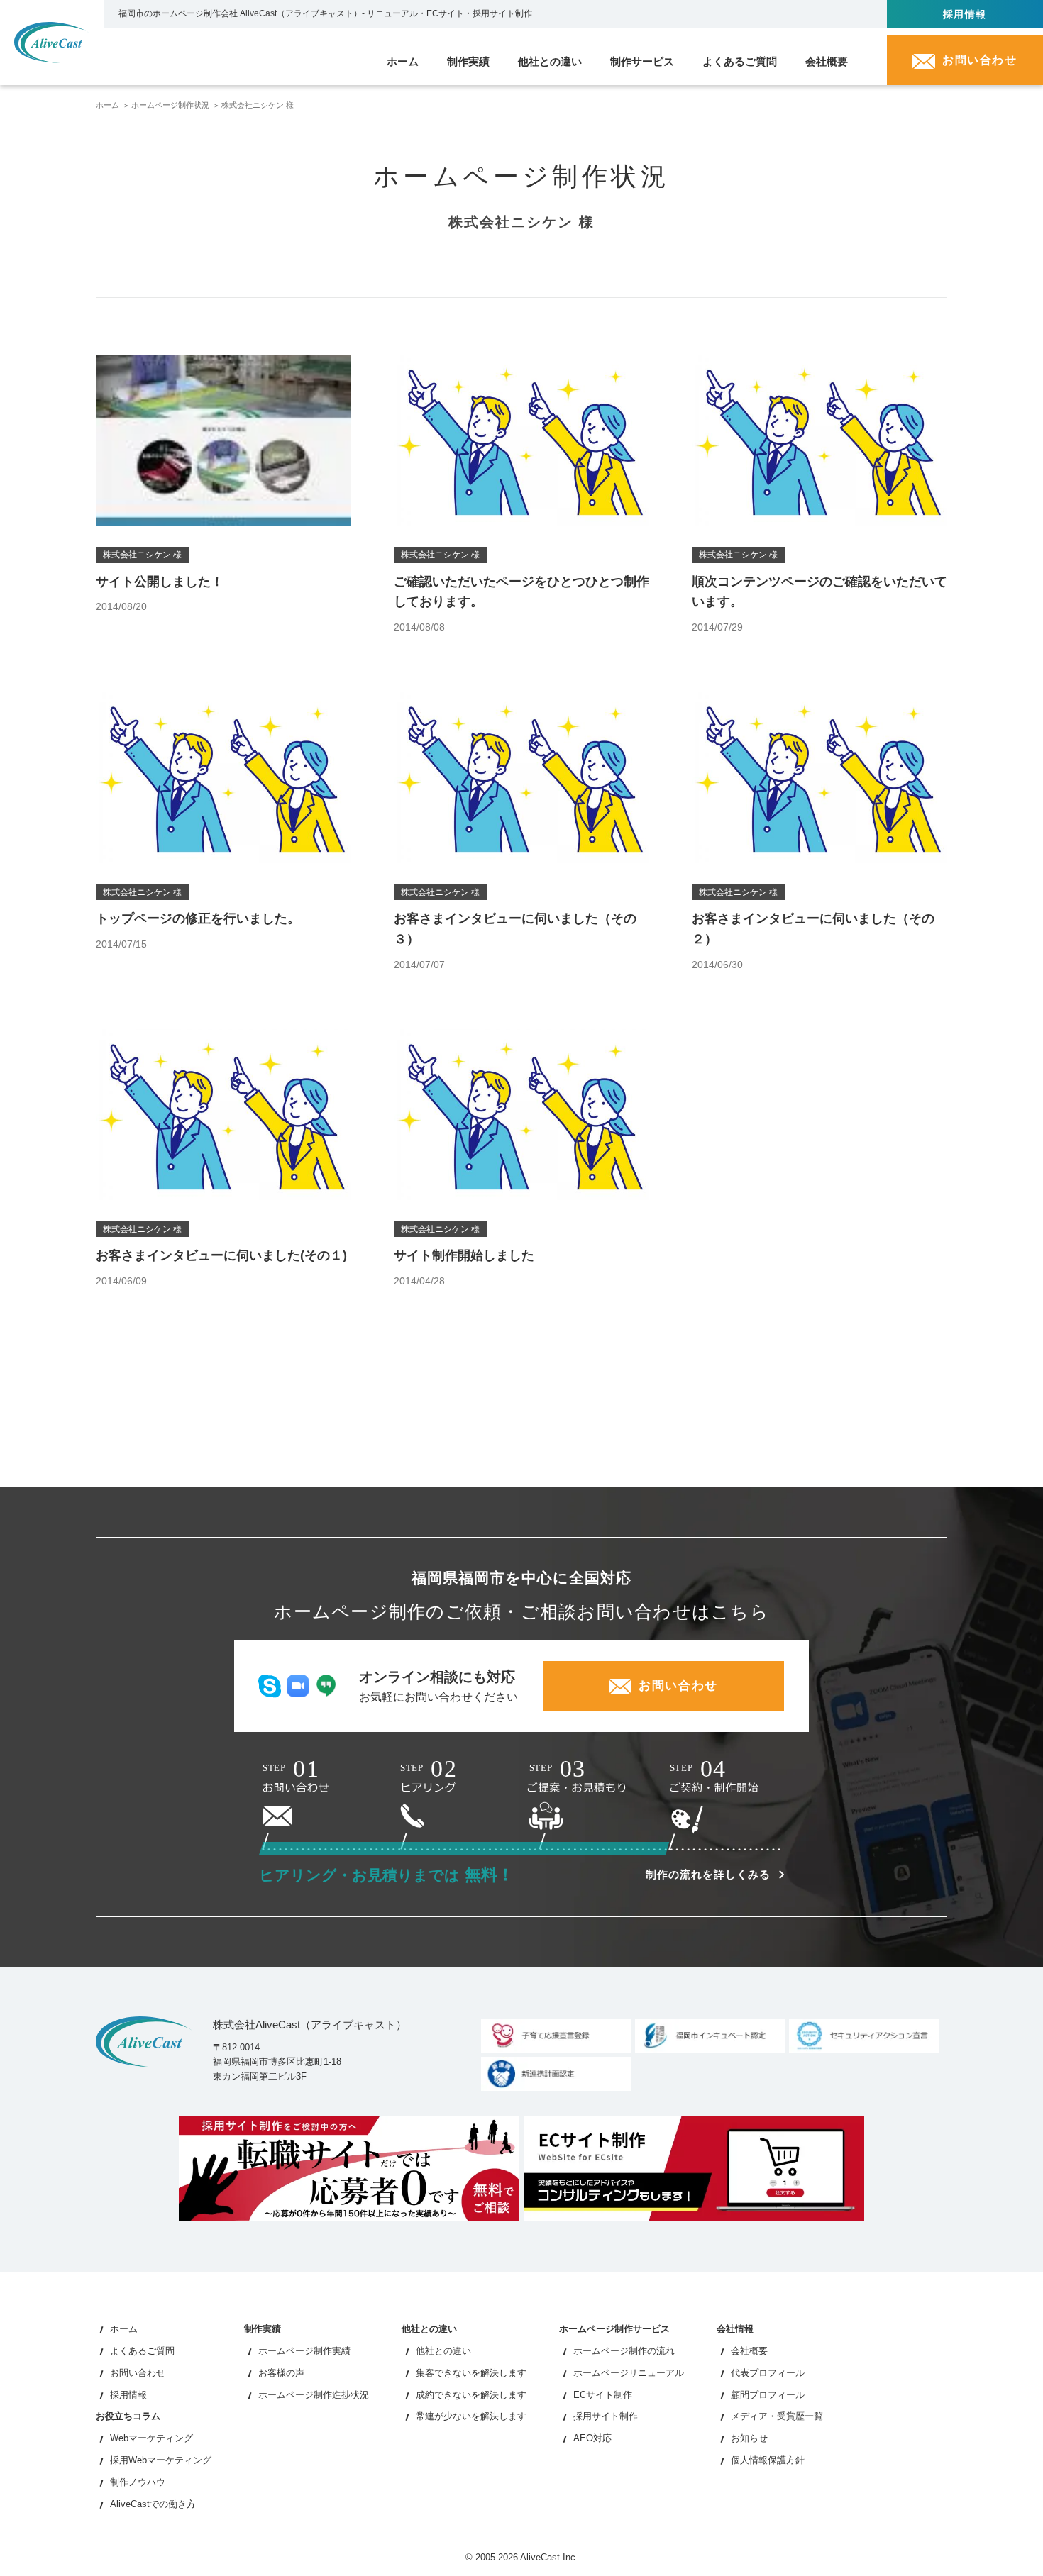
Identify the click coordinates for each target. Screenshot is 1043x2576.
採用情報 (128, 2395)
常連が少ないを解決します (471, 2416)
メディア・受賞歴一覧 (777, 2416)
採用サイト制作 (606, 2416)
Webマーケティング (151, 2438)
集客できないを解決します (471, 2373)
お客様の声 (281, 2373)
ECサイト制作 (603, 2395)
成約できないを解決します (471, 2395)
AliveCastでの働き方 (153, 2504)
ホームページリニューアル (629, 2373)
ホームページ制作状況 (170, 105)
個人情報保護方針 (768, 2460)
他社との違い (443, 2351)
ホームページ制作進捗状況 (314, 2395)
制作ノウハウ (138, 2482)
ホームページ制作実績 (304, 2351)
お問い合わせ (138, 2373)
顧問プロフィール (768, 2395)
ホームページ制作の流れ (624, 2351)
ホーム (107, 105)
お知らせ (749, 2438)
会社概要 (749, 2351)
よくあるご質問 (142, 2351)
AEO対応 (592, 2438)
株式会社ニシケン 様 (258, 105)
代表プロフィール (768, 2373)
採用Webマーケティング (161, 2460)
